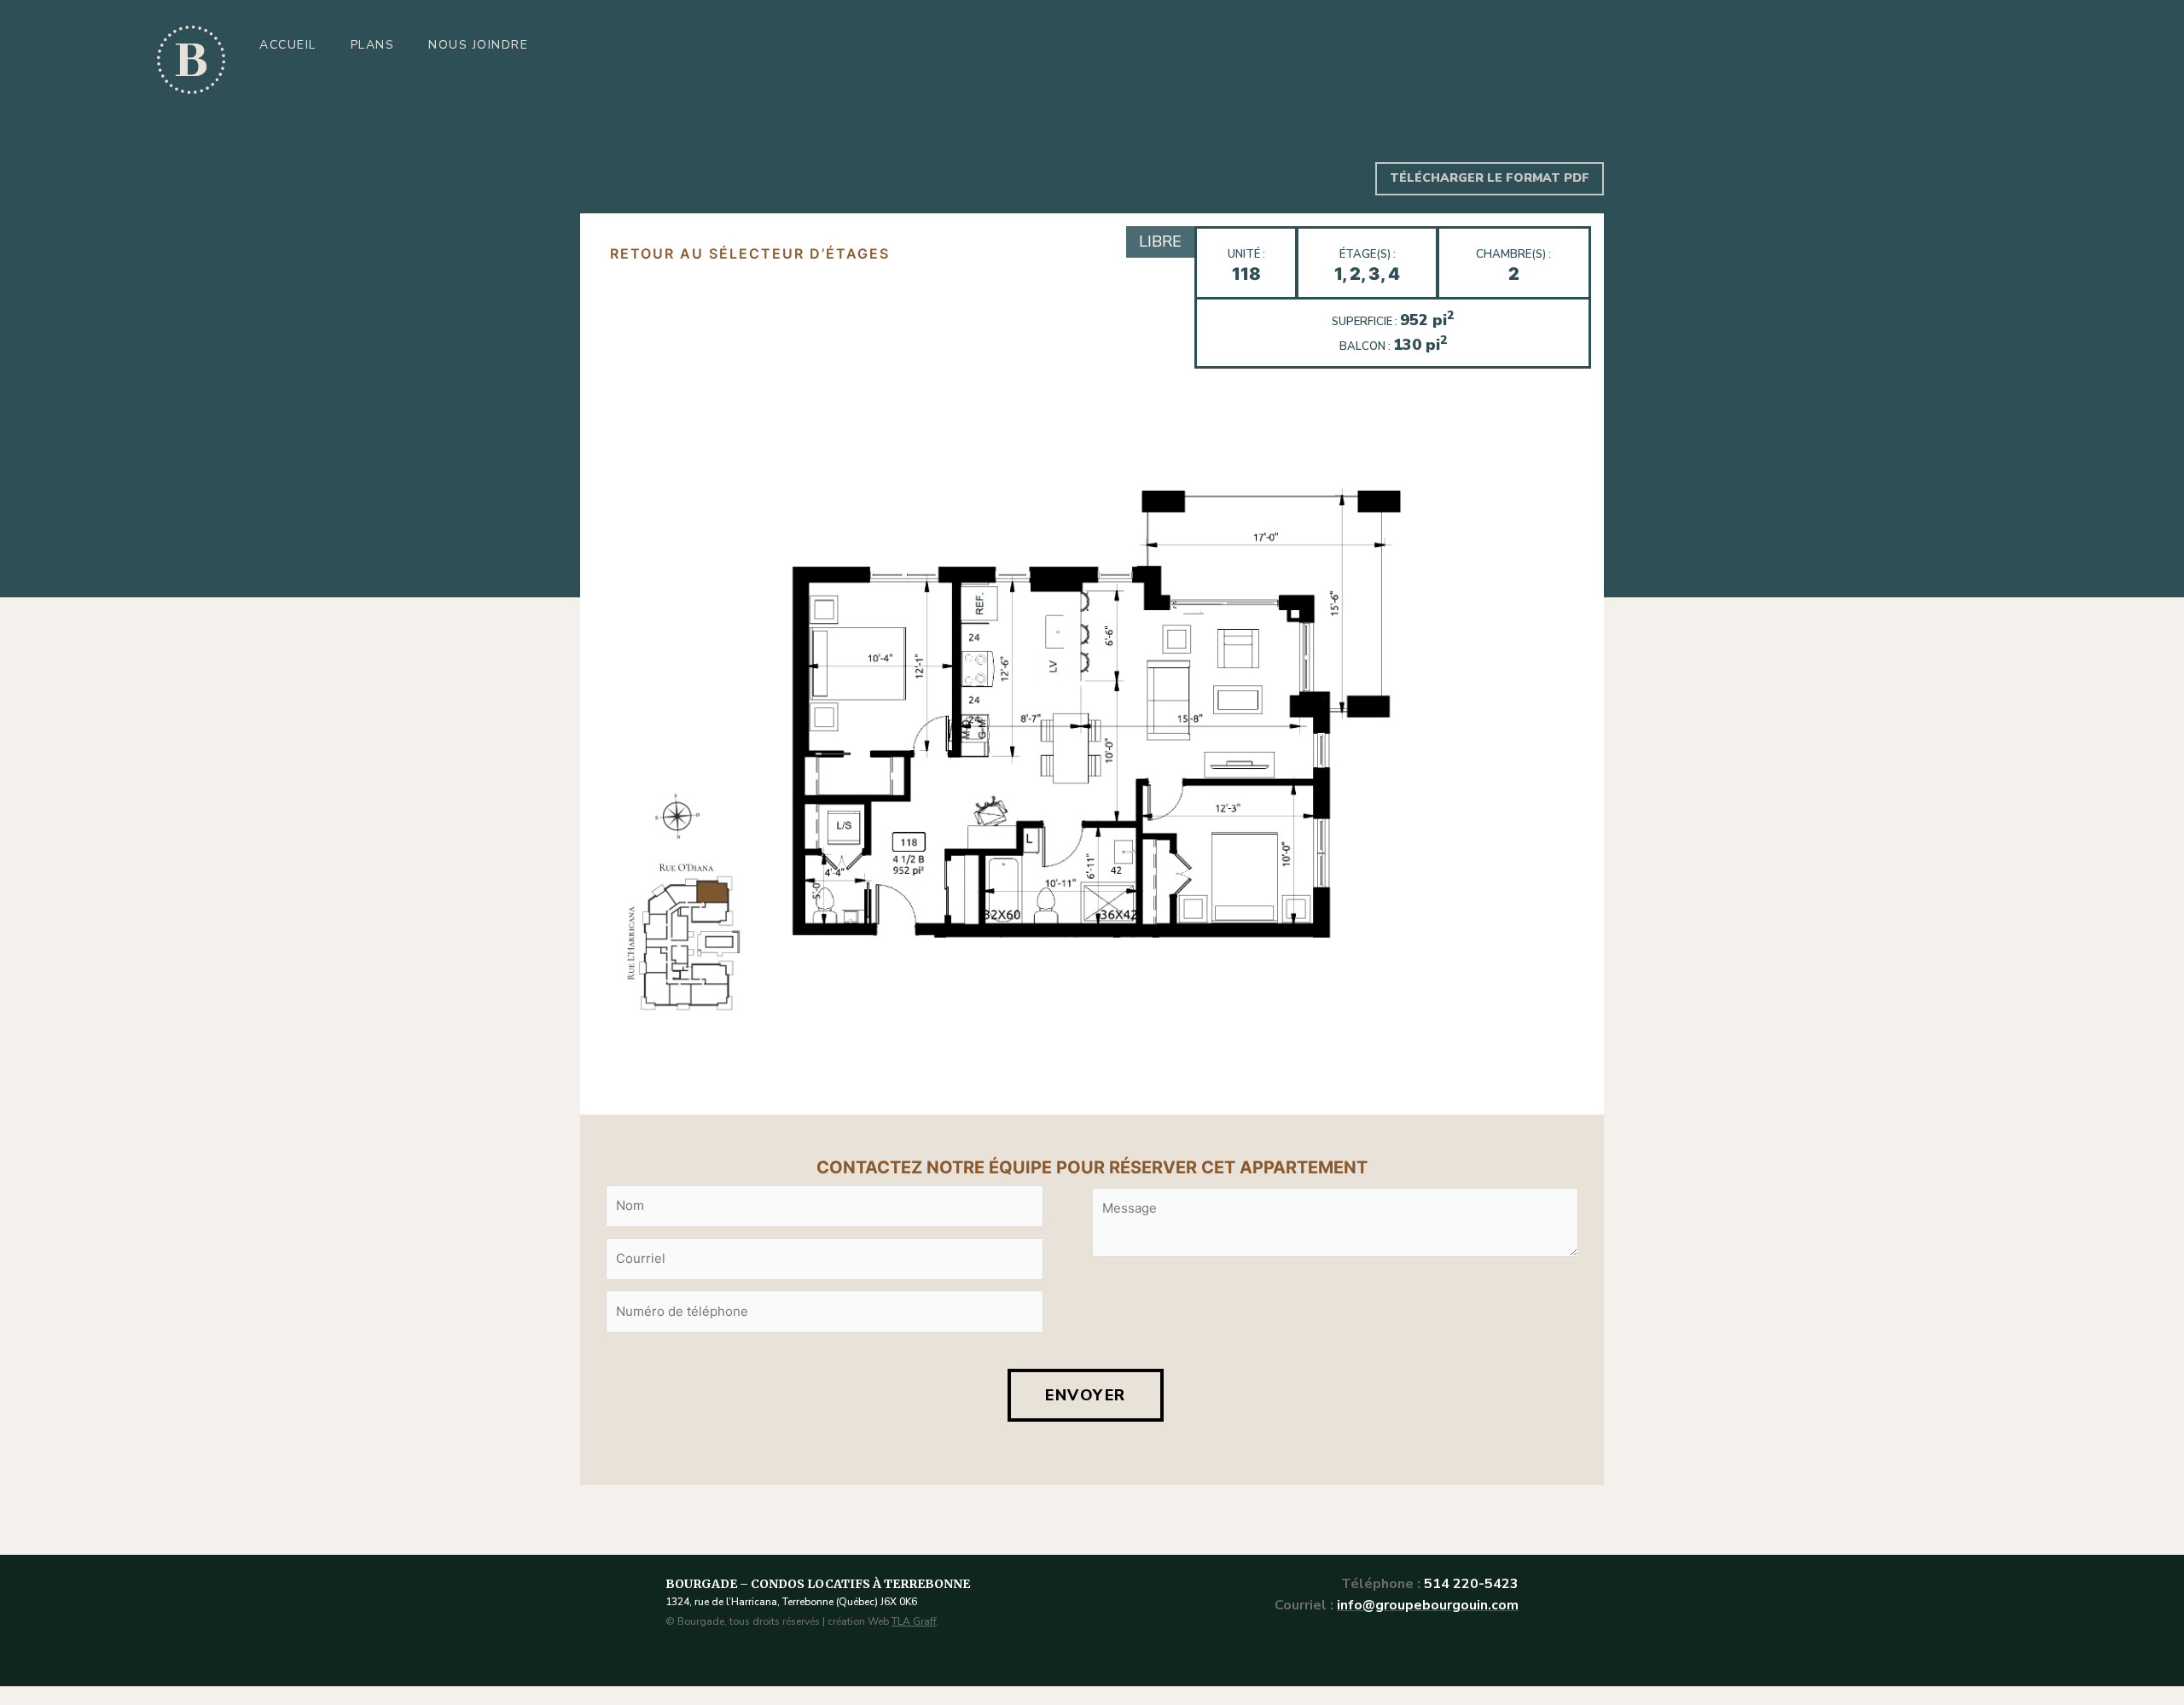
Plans (373, 45)
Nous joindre (478, 45)
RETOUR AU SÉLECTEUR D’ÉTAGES (750, 253)
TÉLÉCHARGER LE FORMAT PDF (1490, 178)
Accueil (288, 45)
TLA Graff (914, 1621)
